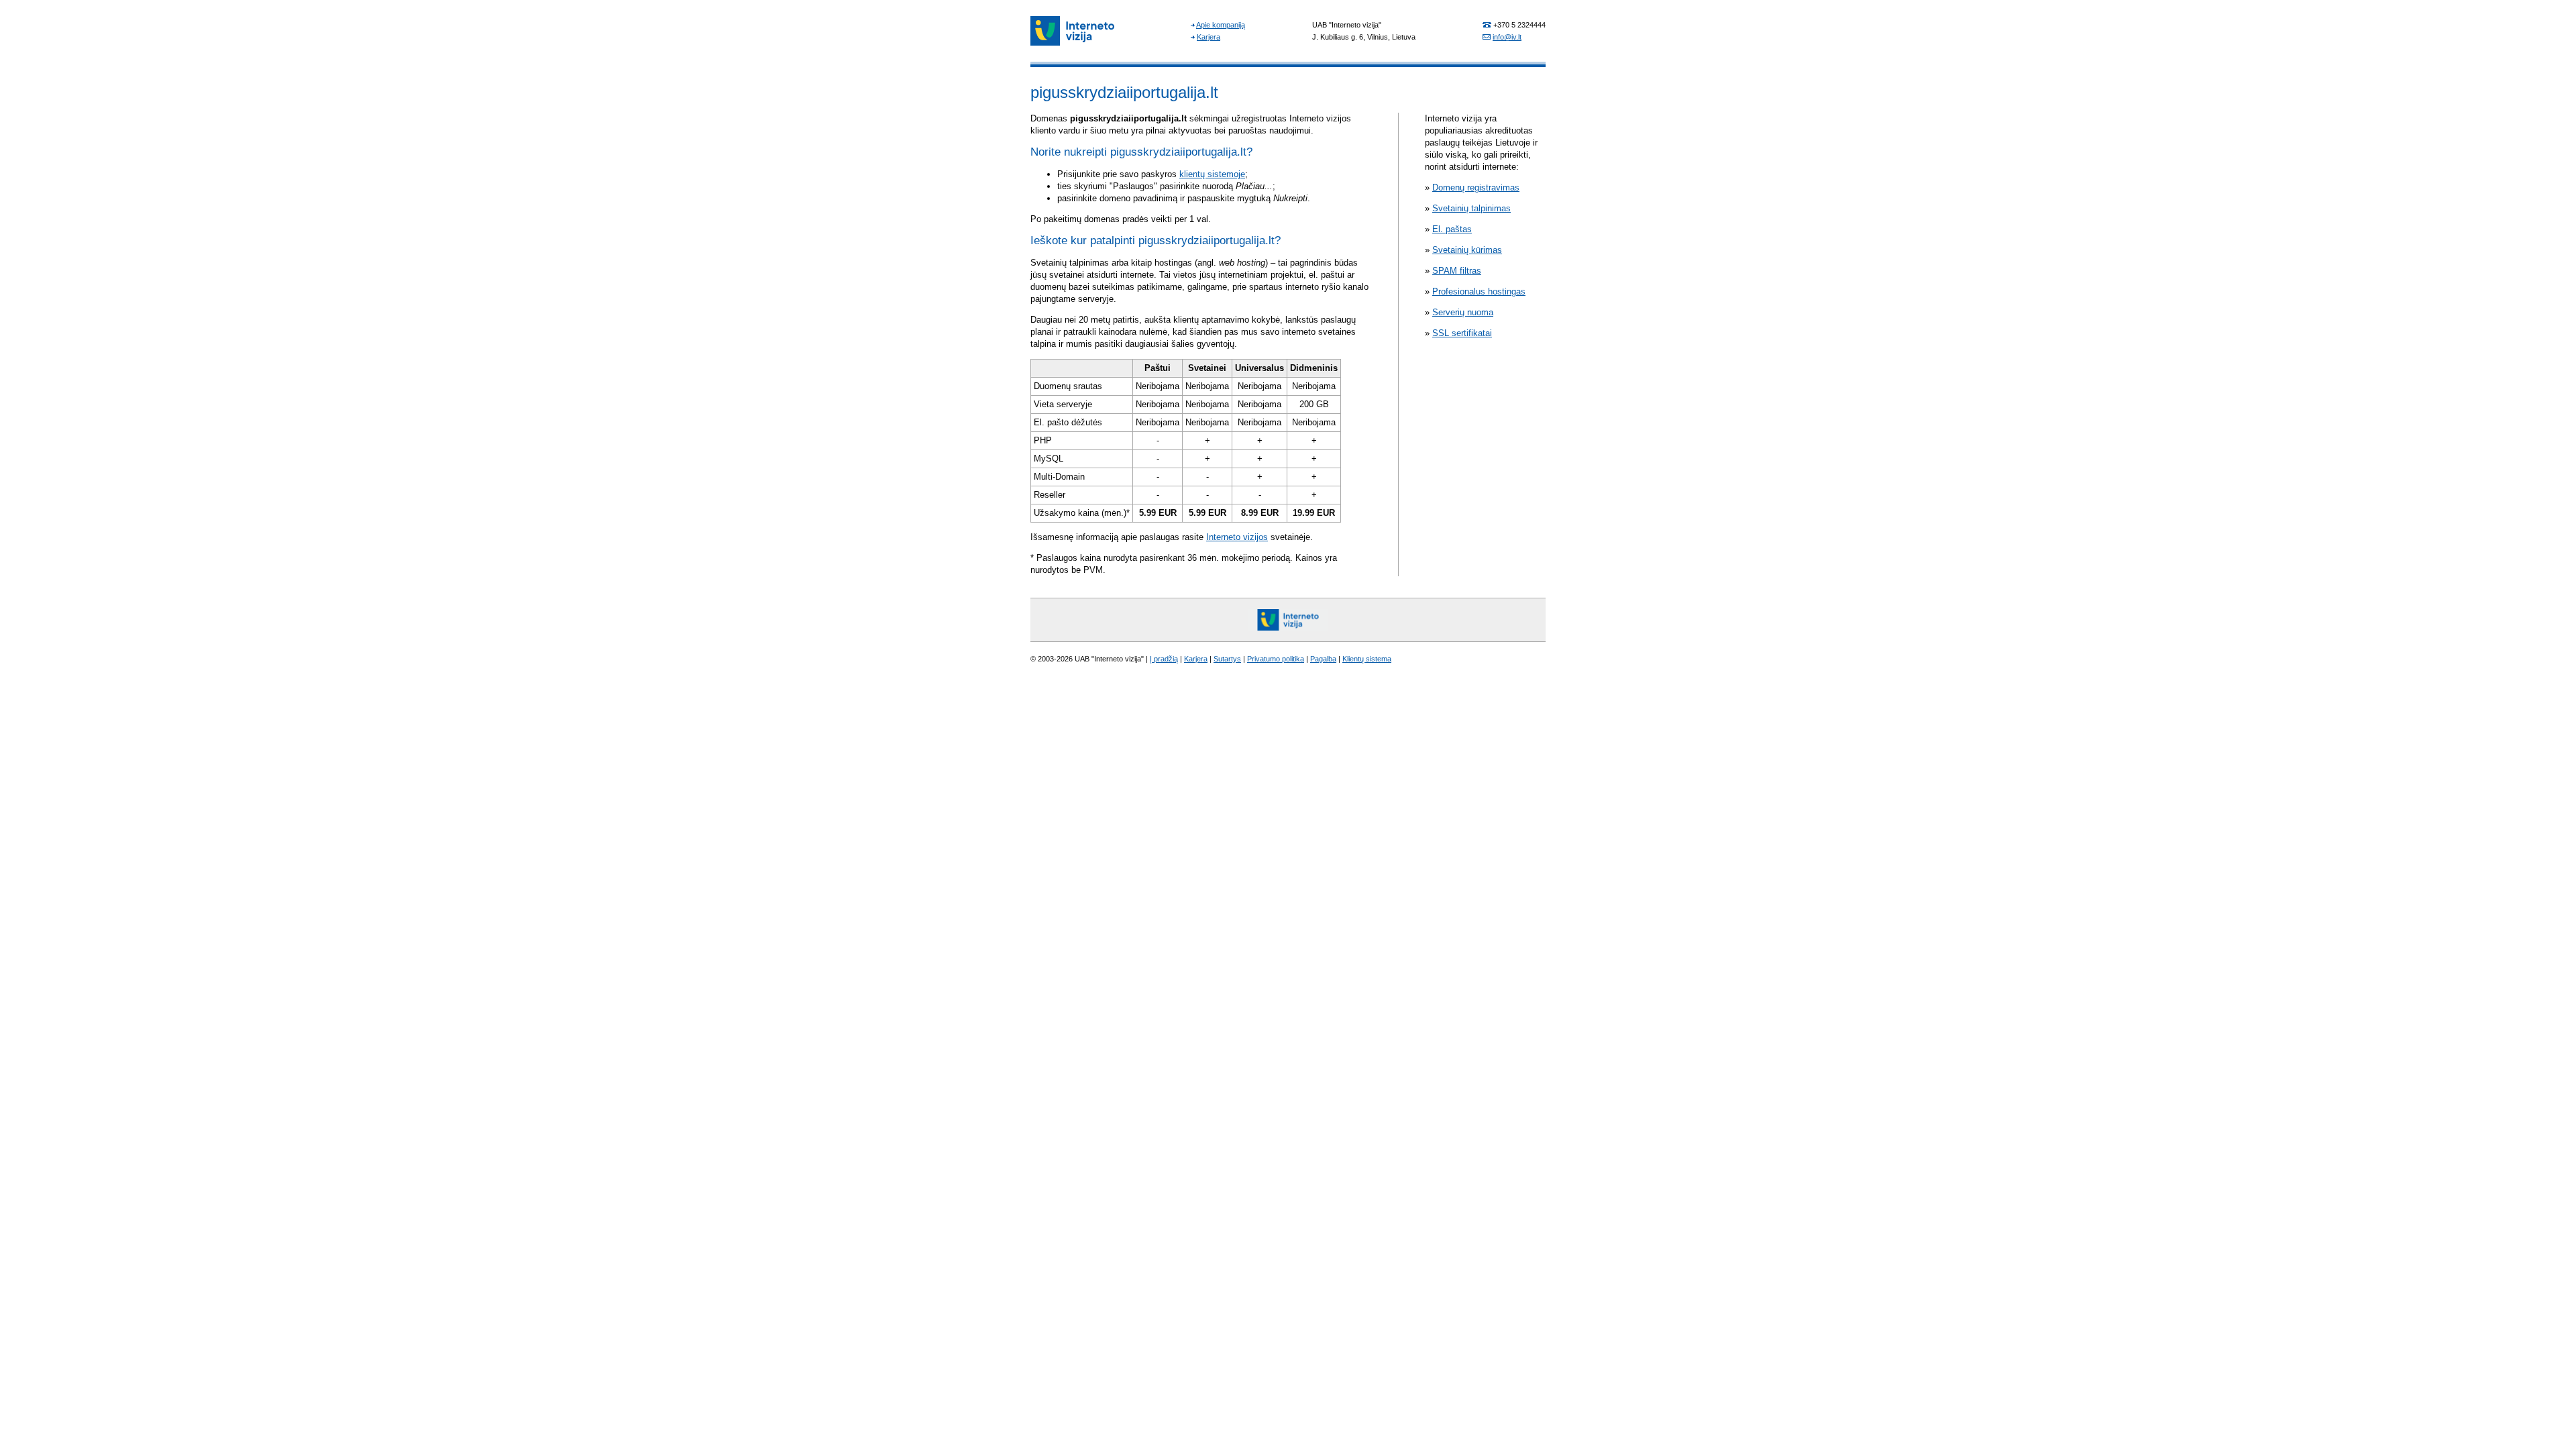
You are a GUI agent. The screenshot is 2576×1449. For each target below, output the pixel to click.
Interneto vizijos (1237, 537)
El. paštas (1452, 229)
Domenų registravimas (1476, 187)
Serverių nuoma (1463, 312)
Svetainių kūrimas (1467, 250)
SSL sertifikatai (1462, 333)
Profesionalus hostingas (1479, 291)
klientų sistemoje (1212, 174)
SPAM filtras (1457, 271)
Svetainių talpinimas (1471, 208)
